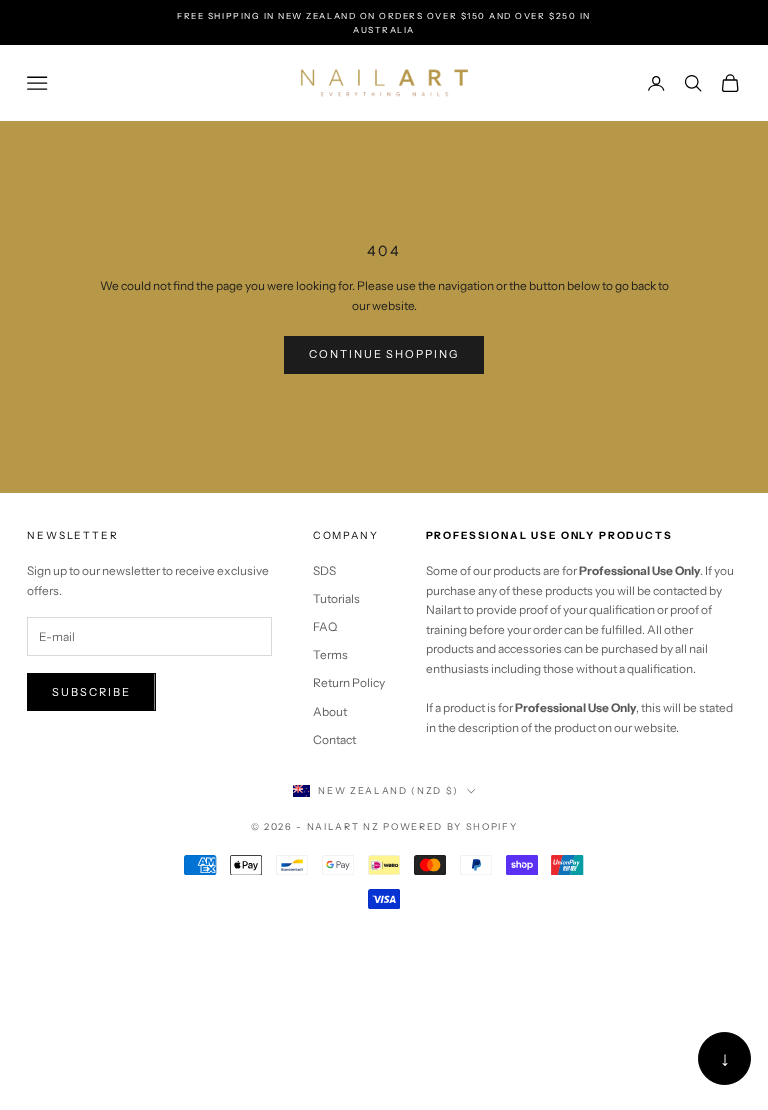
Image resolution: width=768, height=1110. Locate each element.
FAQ (325, 626)
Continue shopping (384, 354)
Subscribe (91, 692)
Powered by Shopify (450, 826)
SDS (324, 570)
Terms (330, 654)
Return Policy (349, 682)
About (330, 711)
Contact (334, 739)
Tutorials (336, 598)
